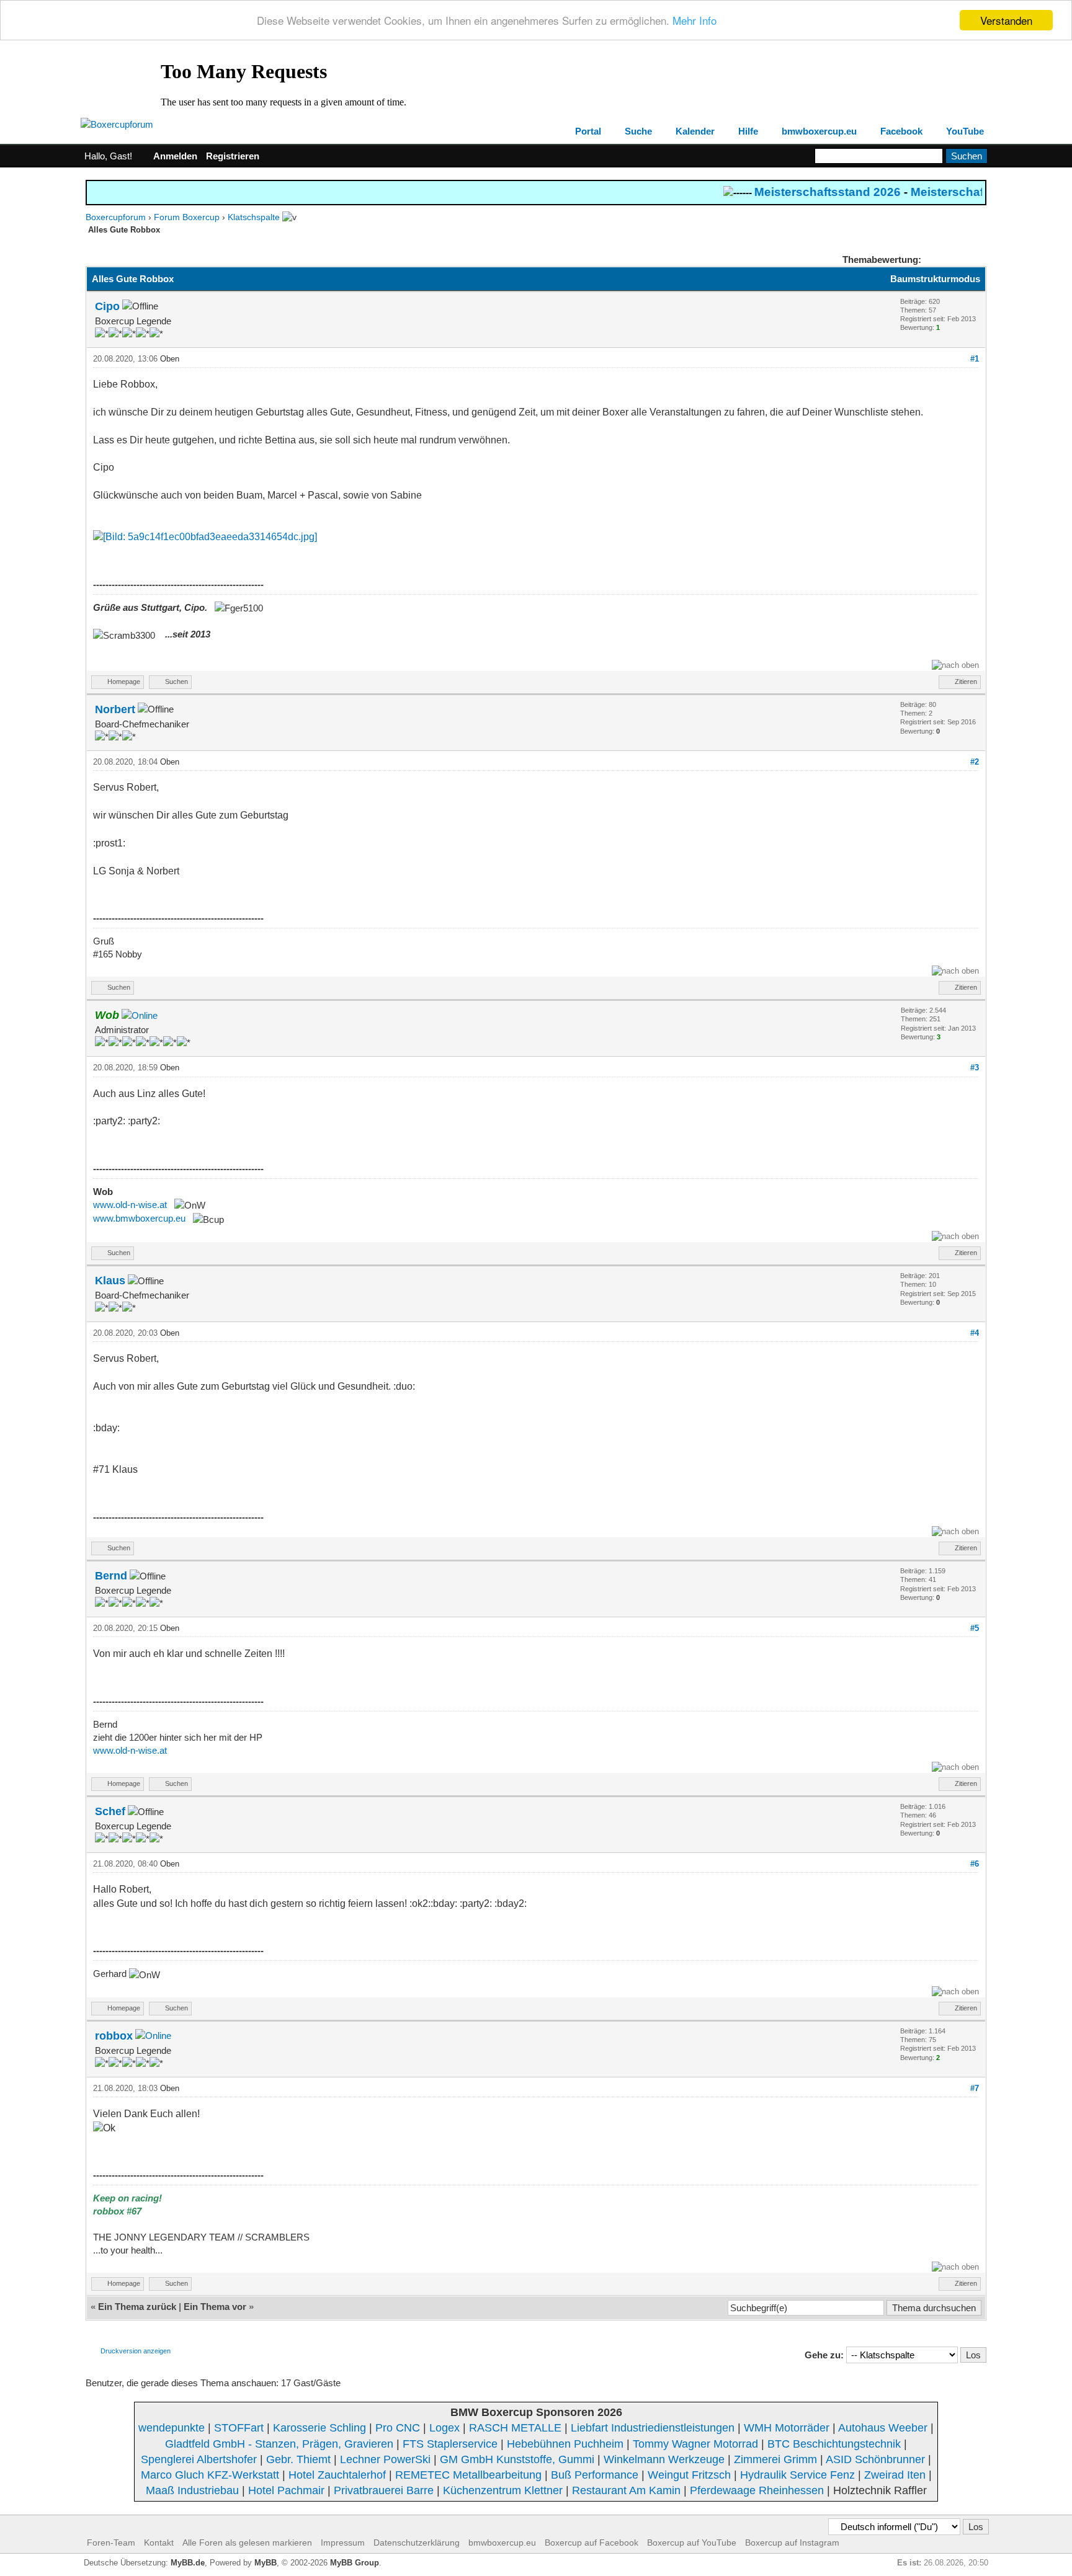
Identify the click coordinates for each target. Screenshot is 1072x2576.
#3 (975, 1068)
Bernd (111, 1576)
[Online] (140, 1015)
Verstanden (1006, 20)
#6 (975, 1864)
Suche (638, 131)
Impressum (343, 2543)
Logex (444, 2428)
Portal (588, 131)
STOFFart (239, 2428)
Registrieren (233, 156)
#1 (975, 359)
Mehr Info (695, 21)
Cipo (107, 306)
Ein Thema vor (215, 2307)
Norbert (115, 709)
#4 (975, 1333)
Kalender (695, 131)
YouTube (965, 131)
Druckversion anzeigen (136, 2351)
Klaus (110, 1281)
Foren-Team (111, 2543)
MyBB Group (355, 2563)
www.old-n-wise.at (130, 1205)
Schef (110, 1811)
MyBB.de (188, 2563)
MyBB (266, 2563)
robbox (114, 2036)
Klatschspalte (254, 217)
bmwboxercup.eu (819, 131)
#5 (975, 1628)
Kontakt (159, 2543)
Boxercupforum (116, 217)
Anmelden (175, 156)
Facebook (901, 131)
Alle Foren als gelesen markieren (247, 2543)
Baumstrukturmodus (935, 279)
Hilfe (748, 131)
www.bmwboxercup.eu (139, 1218)
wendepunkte (172, 2428)
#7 (975, 2088)
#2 (975, 762)
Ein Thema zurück (137, 2307)
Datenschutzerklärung (417, 2543)
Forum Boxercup (187, 217)
